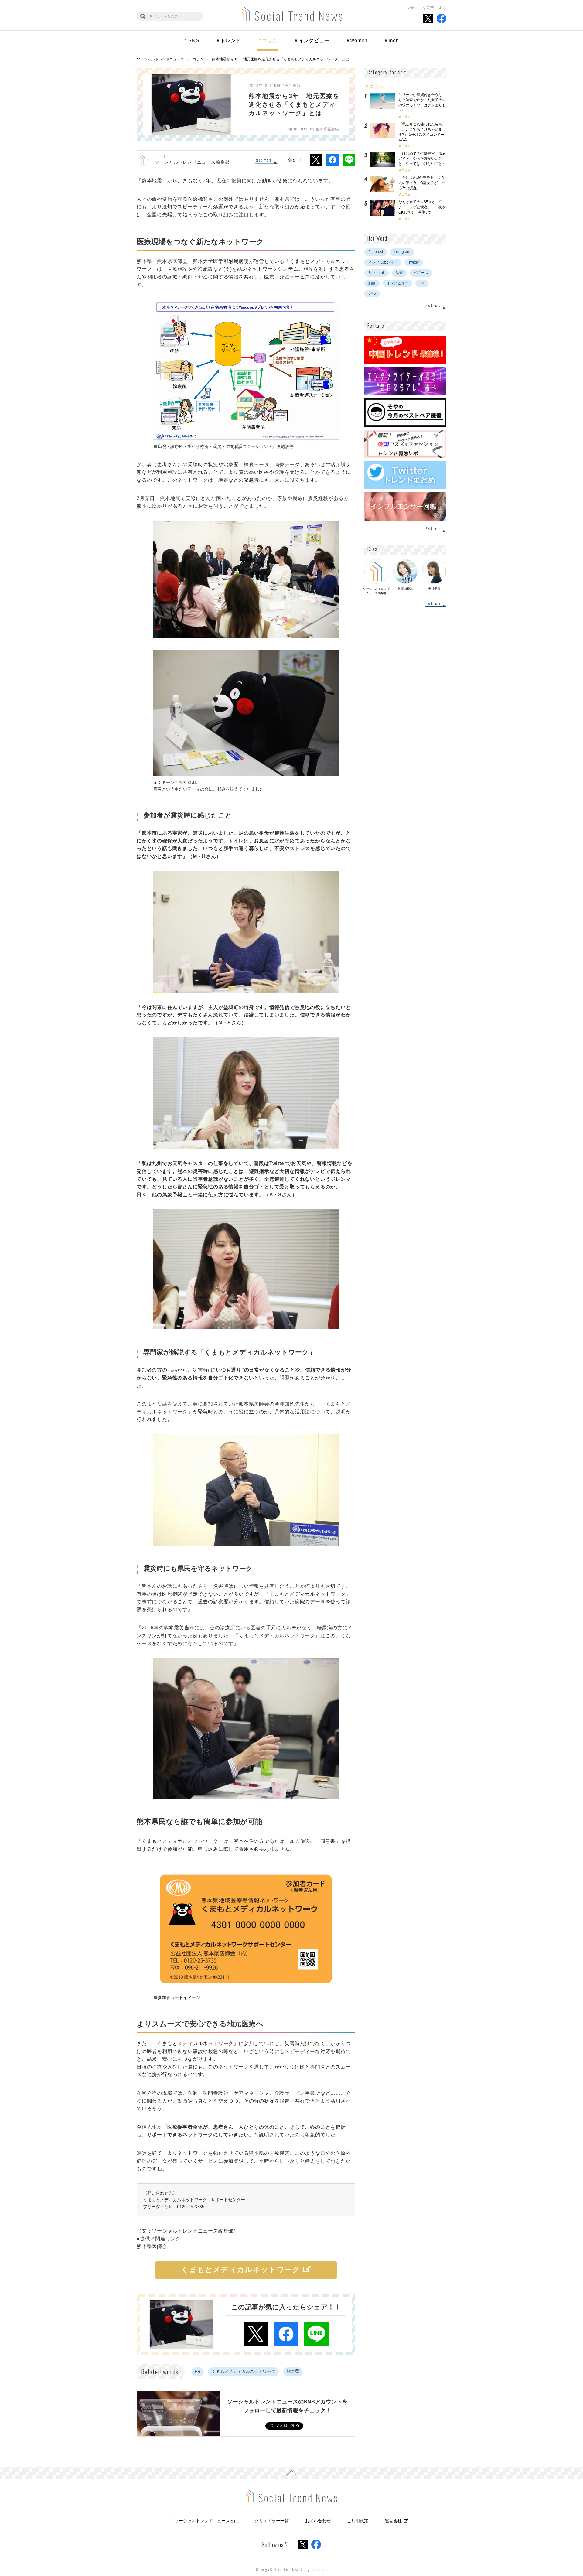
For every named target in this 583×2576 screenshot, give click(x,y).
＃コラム (267, 41)
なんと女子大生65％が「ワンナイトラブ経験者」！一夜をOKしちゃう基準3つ (422, 207)
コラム (406, 117)
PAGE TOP (291, 2473)
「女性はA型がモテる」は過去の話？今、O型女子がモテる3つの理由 (422, 183)
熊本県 (293, 2371)
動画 (372, 283)
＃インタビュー (312, 41)
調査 (399, 273)
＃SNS (191, 41)
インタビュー (397, 283)
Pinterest (376, 252)
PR (198, 2371)
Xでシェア (316, 160)
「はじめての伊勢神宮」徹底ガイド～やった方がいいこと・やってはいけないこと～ (422, 159)
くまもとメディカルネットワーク (244, 2371)
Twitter (414, 262)
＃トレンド (228, 41)
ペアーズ (421, 273)
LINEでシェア (349, 160)
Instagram (402, 252)
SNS (372, 293)
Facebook (377, 273)
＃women (357, 41)
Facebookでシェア (332, 160)
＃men (391, 41)
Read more (263, 160)
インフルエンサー (383, 262)
